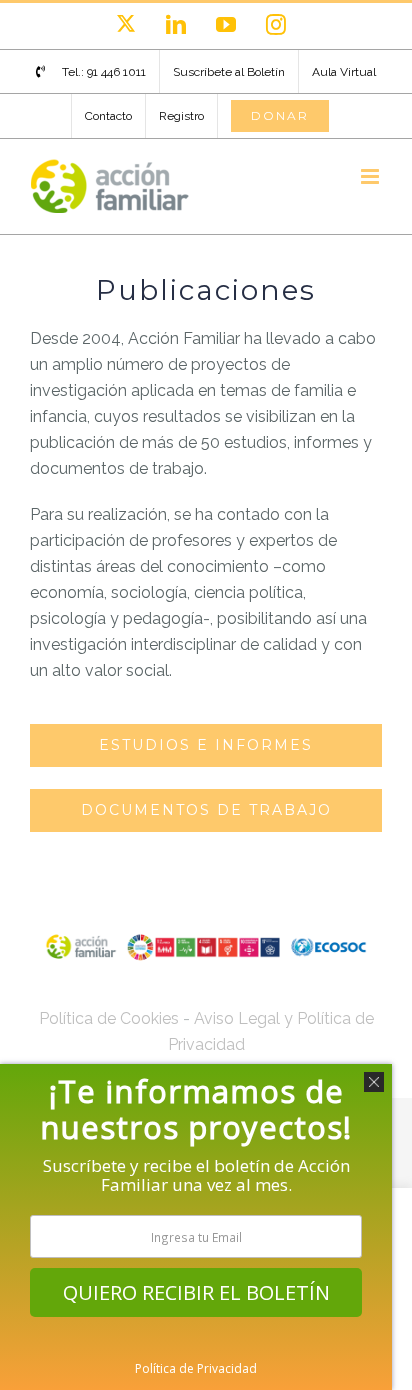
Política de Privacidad (196, 1368)
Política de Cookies (109, 1018)
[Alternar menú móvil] (371, 176)
